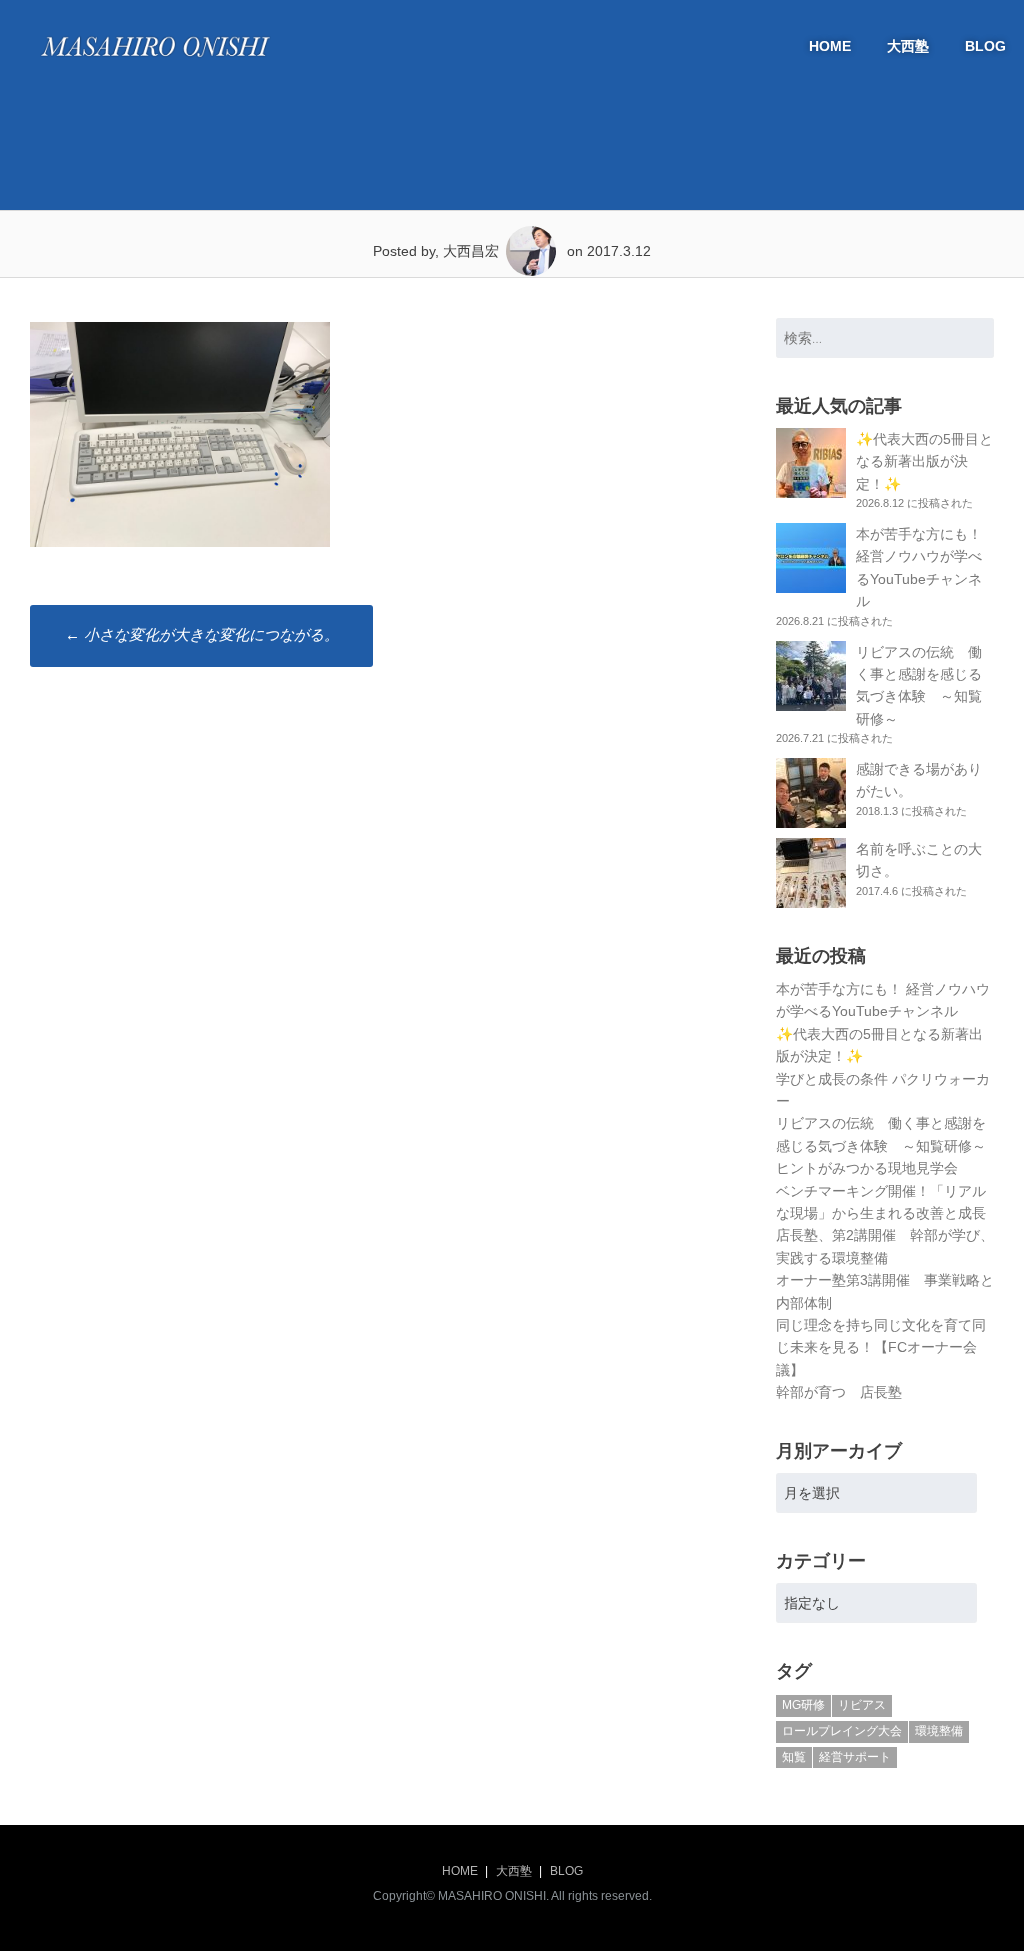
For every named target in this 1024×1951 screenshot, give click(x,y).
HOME (830, 46)
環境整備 (939, 1731)
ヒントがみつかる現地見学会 (867, 1168)
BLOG (985, 46)
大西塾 (908, 46)
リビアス (862, 1705)
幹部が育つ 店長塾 (839, 1392)
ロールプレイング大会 (842, 1731)
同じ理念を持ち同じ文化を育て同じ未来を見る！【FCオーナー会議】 (881, 1347)
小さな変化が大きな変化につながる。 (202, 634)
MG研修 (803, 1705)
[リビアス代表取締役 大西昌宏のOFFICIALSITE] (155, 62)
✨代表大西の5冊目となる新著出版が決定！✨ (924, 461)
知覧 (794, 1757)
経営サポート (855, 1757)
